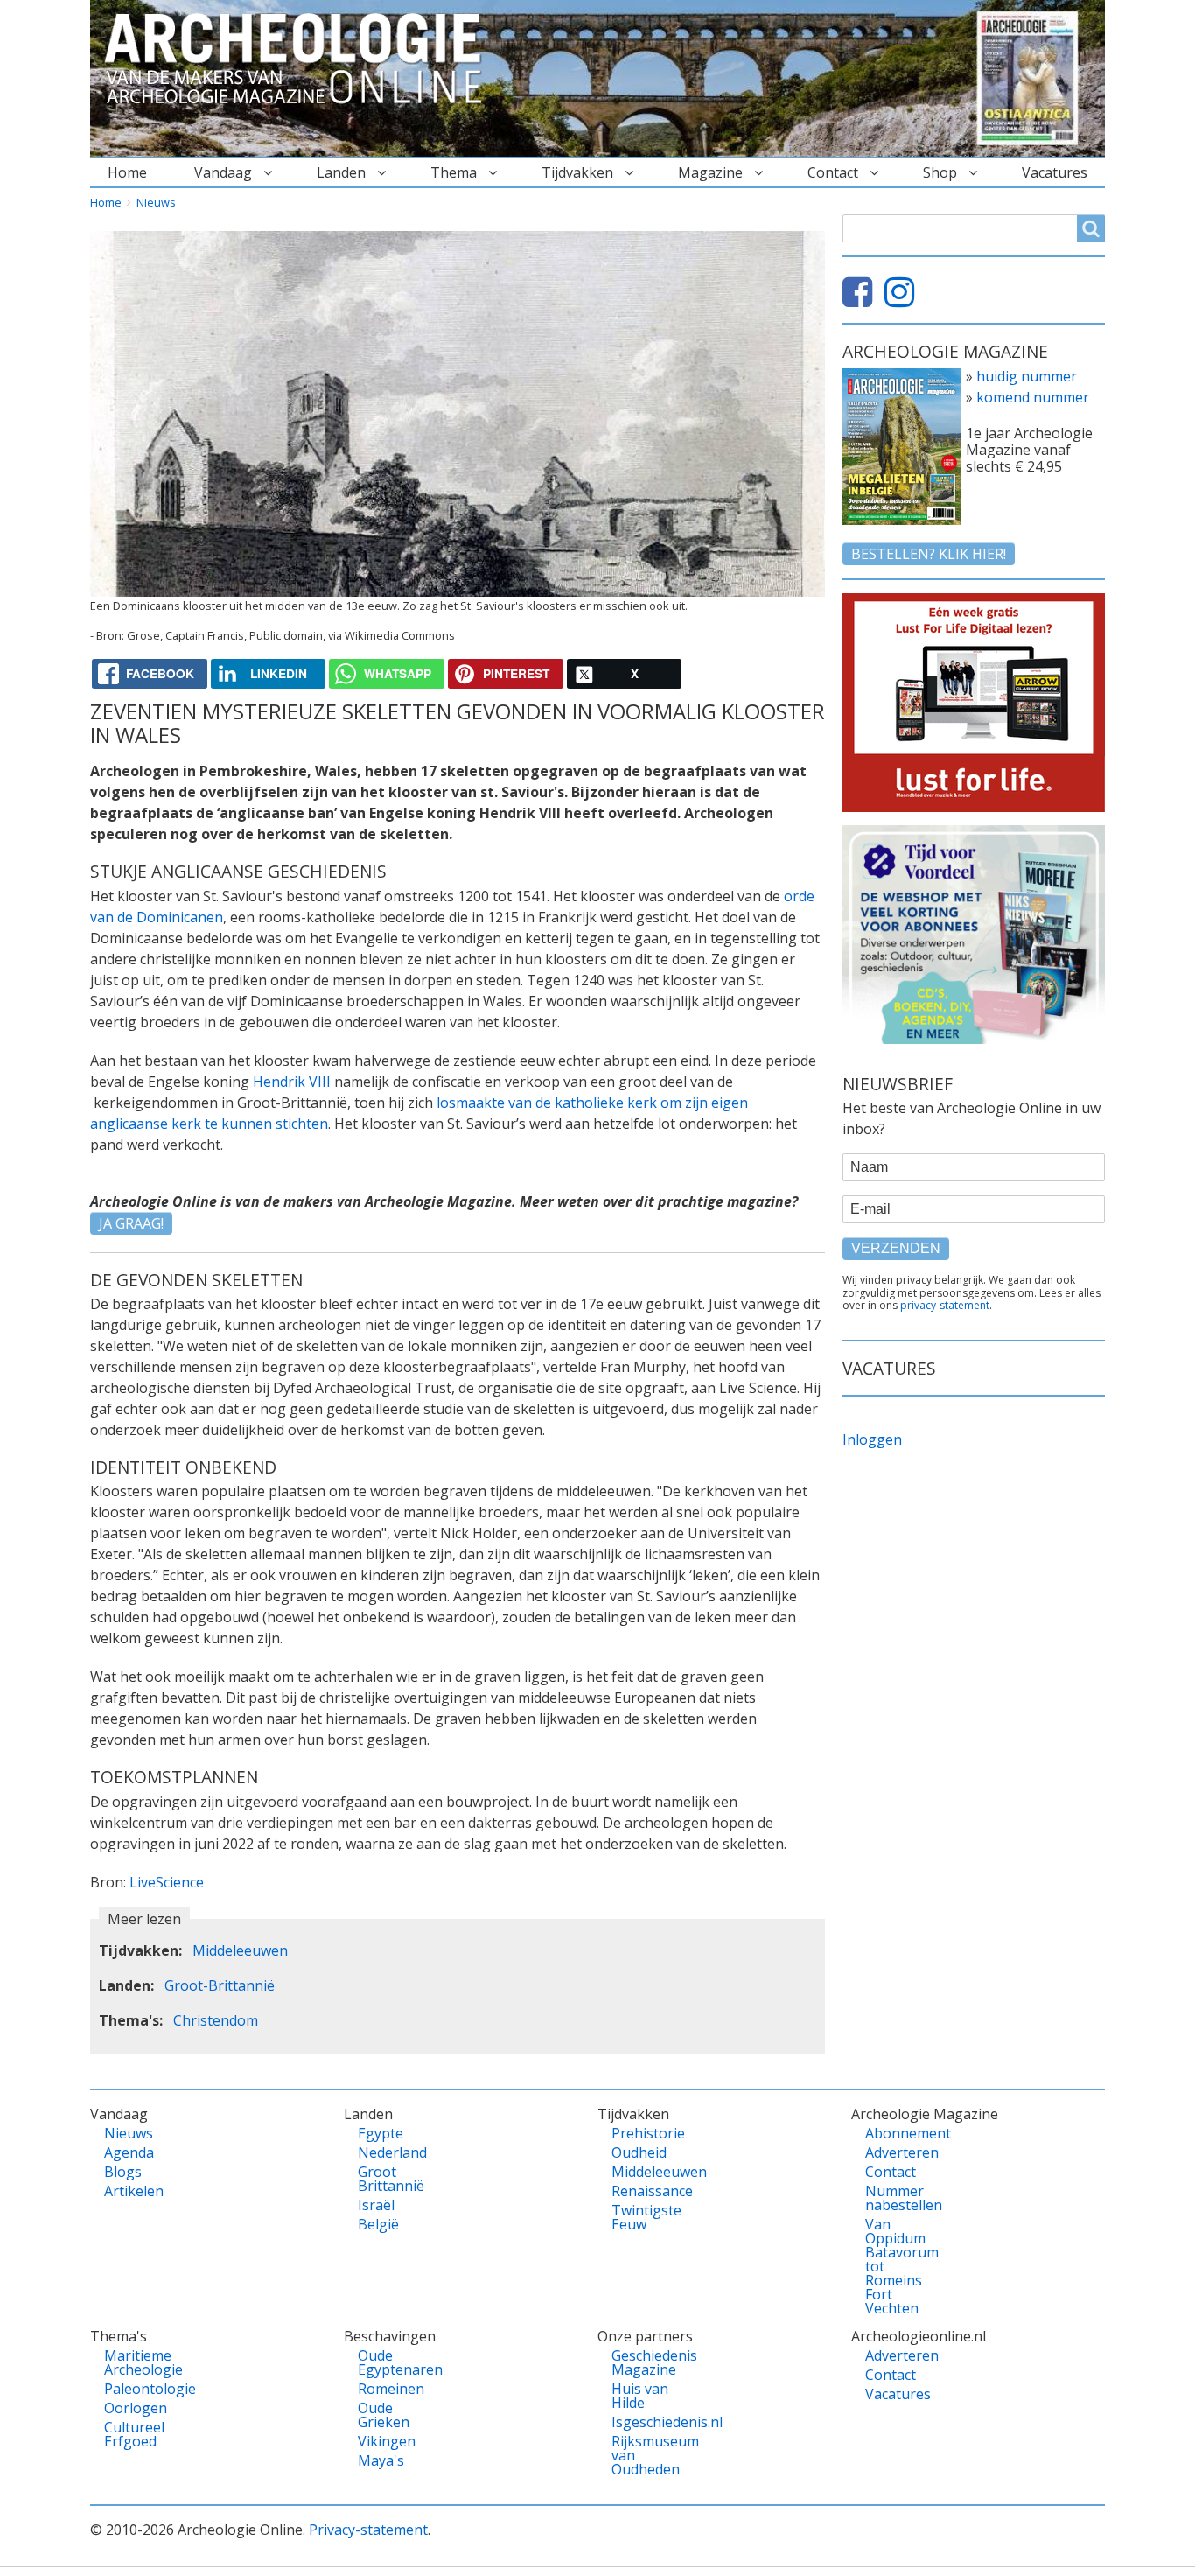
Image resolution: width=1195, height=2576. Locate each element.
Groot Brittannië (388, 2179)
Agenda (129, 2152)
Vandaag (223, 172)
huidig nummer (1027, 376)
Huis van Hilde (640, 2396)
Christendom (216, 2020)
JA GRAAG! (131, 1223)
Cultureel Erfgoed (134, 2434)
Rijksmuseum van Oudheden (642, 2455)
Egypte (381, 2133)
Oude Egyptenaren (388, 2362)
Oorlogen (134, 2408)
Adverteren (895, 2152)
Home (127, 172)
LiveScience (167, 1882)
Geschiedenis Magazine (642, 2362)
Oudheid (639, 2152)
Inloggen (872, 1439)
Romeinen (388, 2389)
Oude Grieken (384, 2415)
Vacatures (1055, 172)
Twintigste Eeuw (642, 2217)
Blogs (123, 2172)
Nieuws (156, 202)
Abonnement (895, 2133)
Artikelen (134, 2191)
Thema (454, 172)
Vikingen (387, 2441)
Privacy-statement (368, 2530)
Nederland (388, 2152)
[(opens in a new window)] (862, 299)
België (378, 2224)
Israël (376, 2205)
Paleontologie (134, 2389)
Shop (940, 172)
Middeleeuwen (240, 1950)
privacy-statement (945, 1305)
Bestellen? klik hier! (929, 554)
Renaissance (642, 2191)
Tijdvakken (577, 172)
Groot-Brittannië (220, 1985)
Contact (833, 172)
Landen (341, 172)
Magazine (710, 172)
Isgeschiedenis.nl (642, 2422)
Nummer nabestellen (895, 2198)
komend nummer (1033, 397)
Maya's (381, 2460)
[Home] (300, 59)
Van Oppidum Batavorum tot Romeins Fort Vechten (895, 2266)
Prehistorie (642, 2133)
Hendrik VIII (292, 1081)
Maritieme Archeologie (134, 2362)
